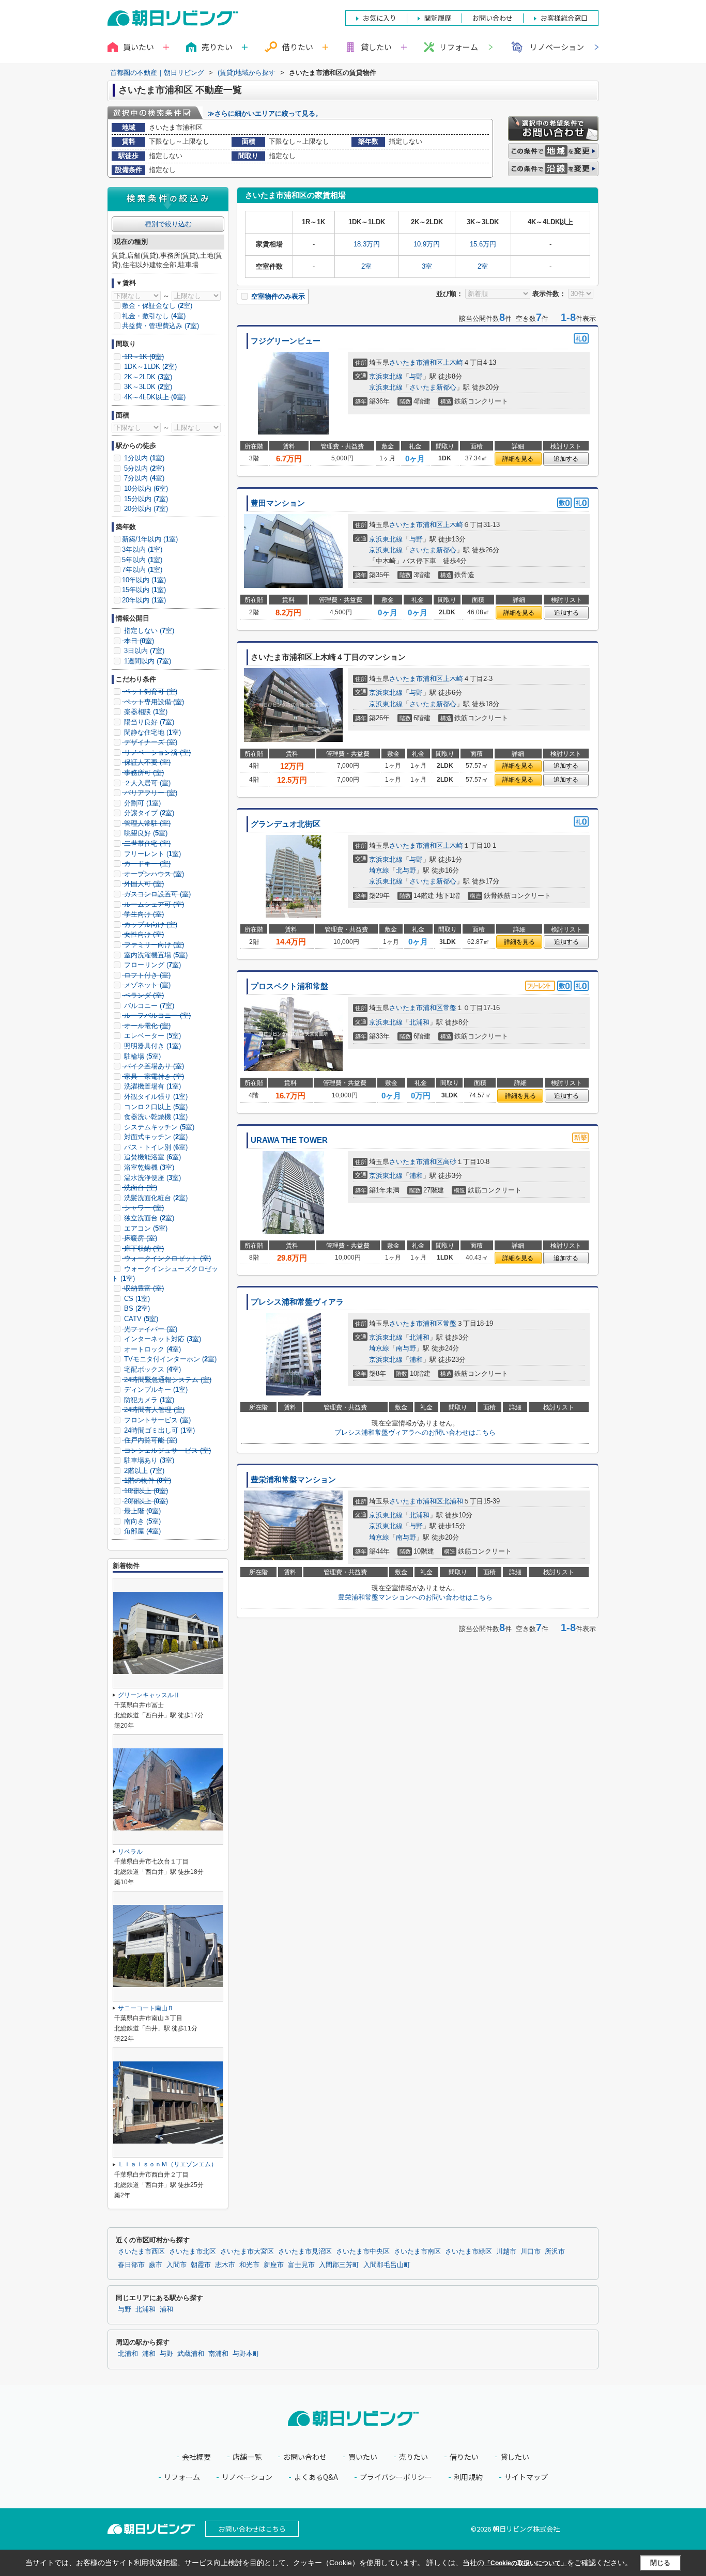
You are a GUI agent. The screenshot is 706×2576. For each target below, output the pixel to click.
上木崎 (453, 362)
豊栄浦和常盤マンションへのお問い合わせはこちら (415, 1597)
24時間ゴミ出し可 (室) (158, 1430)
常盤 (450, 1008)
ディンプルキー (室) (155, 1390)
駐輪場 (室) (141, 1056)
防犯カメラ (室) (148, 1400)
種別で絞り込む (168, 224)
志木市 (225, 2265)
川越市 (506, 2252)
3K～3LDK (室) (147, 387)
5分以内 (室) (143, 468)
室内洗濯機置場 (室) (155, 955)
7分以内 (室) (143, 478)
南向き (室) (141, 1521)
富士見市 (301, 2265)
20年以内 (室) (144, 600)
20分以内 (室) (145, 509)
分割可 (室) (141, 803)
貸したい (515, 2457)
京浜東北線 (386, 376)
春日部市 (131, 2265)
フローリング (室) (151, 965)
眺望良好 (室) (145, 833)
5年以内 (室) (142, 560)
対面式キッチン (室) (155, 1137)
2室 (366, 266)
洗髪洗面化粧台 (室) (155, 1198)
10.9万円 (427, 244)
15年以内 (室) (144, 590)
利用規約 (468, 2477)
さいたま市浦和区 (416, 362)
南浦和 (218, 2354)
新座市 (274, 2265)
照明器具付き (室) (151, 1046)
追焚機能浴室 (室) (151, 1157)
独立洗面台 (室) (148, 1218)
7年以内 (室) (142, 570)
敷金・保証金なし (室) (157, 306)
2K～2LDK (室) (147, 377)
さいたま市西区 (141, 2252)
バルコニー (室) (148, 1006)
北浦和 (419, 1022)
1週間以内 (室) (147, 661)
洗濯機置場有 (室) (151, 1086)
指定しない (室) (148, 631)
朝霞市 (201, 2265)
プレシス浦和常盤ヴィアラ (297, 1302)
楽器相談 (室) (145, 712)
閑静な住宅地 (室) (151, 732)
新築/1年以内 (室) (150, 539)
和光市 (249, 2265)
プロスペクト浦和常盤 (289, 986)
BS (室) (136, 1308)
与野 (416, 376)
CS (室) (136, 1299)
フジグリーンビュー (286, 341)
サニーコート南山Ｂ (146, 2008)
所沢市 (555, 2252)
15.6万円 (483, 244)
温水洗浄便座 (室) (151, 1178)
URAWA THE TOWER (289, 1140)
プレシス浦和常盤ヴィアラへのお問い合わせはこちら (415, 1432)
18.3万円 (367, 244)
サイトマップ (526, 2477)
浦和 (416, 1176)
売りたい (413, 2457)
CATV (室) (140, 1319)
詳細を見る (518, 459)
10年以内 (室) (144, 580)
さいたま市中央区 (363, 2252)
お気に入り (380, 18)
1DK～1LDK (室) (149, 367)
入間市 (177, 2265)
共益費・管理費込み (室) (160, 326)
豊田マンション (278, 503)
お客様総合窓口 (564, 18)
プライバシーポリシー (396, 2477)
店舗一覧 (247, 2457)
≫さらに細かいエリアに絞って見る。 (265, 113)
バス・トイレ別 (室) (155, 1147)
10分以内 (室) (145, 488)
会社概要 (196, 2457)
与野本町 (246, 2354)
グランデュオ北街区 (286, 824)
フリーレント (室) (151, 854)
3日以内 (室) (143, 651)
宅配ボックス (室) (151, 1369)
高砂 (450, 1162)
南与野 (406, 1348)
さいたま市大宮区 (247, 2252)
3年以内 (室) (142, 549)
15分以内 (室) (145, 499)
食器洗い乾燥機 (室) (155, 1117)
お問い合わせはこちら (252, 2529)
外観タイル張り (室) (155, 1097)
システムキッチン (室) (158, 1127)
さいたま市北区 (193, 2252)
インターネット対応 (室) (162, 1339)
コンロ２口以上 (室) (155, 1107)
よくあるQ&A (316, 2477)
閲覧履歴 (438, 18)
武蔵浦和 (191, 2354)
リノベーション (557, 47)
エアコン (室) (145, 1228)
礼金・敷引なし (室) (154, 316)
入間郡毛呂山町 (387, 2265)
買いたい (363, 2457)
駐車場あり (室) (148, 1460)
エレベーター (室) (151, 1036)
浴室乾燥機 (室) (148, 1167)
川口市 (531, 2252)
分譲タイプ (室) (148, 813)
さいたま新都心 (433, 387)
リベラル (130, 1852)
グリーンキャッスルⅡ (149, 1695)
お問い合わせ (305, 2457)
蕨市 (156, 2265)
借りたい (464, 2457)
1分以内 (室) (143, 458)
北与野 (406, 870)
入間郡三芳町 (339, 2265)
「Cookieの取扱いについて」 (526, 2563)
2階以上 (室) (143, 1471)
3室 (427, 266)
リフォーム (459, 47)
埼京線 (379, 870)
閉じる (660, 2562)
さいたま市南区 (417, 2252)
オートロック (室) (151, 1349)
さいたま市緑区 (469, 2252)
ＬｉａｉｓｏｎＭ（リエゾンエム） (167, 2164)
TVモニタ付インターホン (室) (169, 1359)
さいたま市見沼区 (305, 2252)
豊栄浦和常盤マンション (293, 1480)
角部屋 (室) (141, 1531)
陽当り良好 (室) (148, 722)
